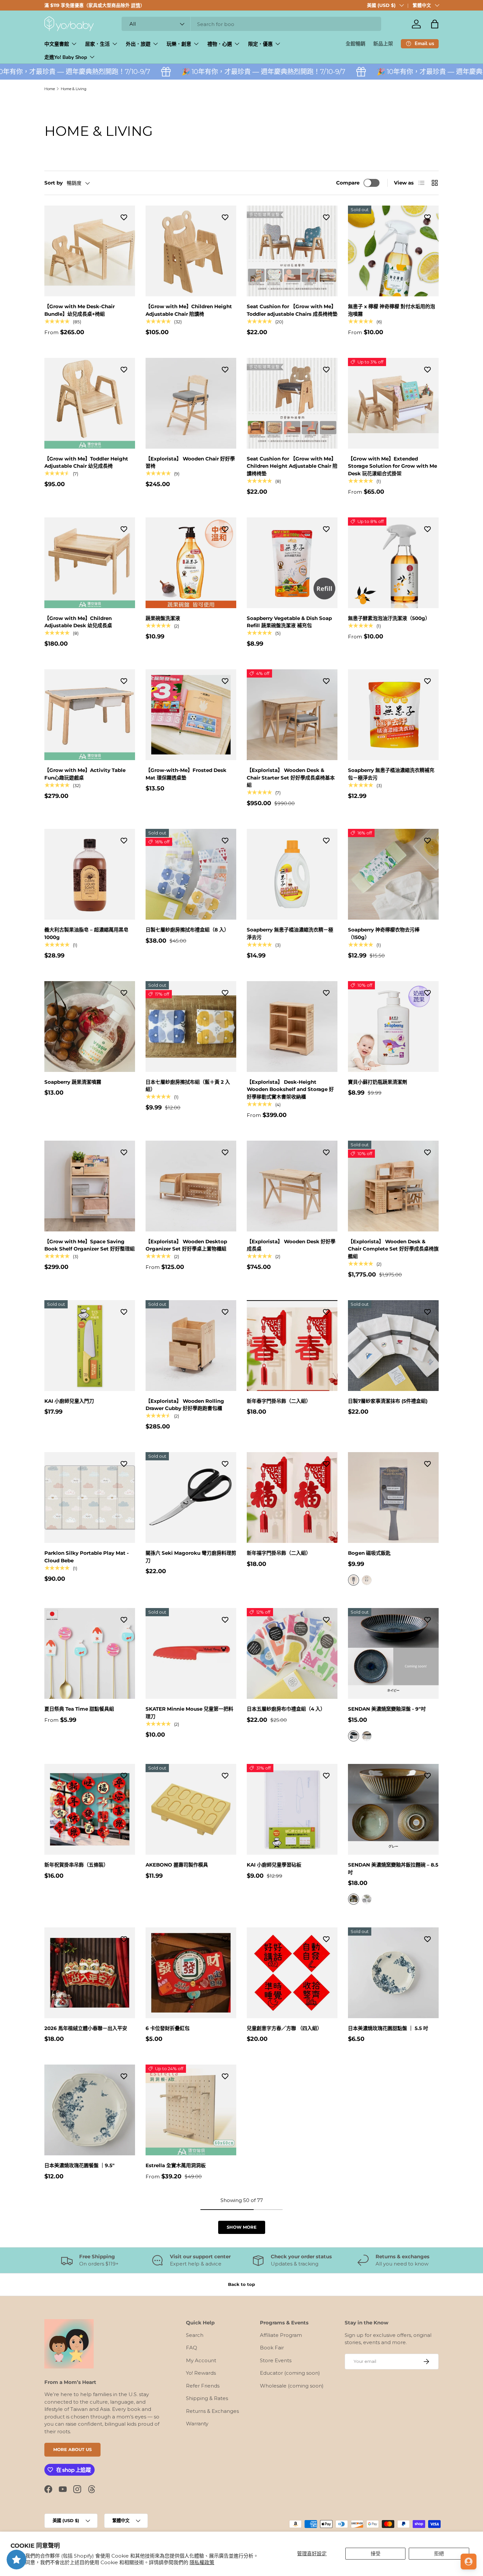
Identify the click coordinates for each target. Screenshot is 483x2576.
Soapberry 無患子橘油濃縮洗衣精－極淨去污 (290, 933)
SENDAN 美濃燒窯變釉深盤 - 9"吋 (387, 1709)
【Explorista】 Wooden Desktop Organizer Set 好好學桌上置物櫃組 (186, 1245)
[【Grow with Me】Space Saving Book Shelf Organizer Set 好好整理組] (90, 1186)
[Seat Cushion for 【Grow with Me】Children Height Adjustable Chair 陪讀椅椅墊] (292, 403)
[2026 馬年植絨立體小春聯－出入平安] (90, 1973)
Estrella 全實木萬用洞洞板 (176, 2165)
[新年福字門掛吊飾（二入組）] (292, 1498)
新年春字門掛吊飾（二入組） (279, 1401)
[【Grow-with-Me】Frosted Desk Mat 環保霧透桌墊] (191, 715)
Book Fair (272, 2348)
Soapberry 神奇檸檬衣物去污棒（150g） (384, 933)
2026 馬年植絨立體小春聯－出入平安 (86, 2028)
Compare (348, 183)
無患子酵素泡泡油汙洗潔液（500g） (389, 618)
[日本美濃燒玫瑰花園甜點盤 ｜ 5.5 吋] (393, 1973)
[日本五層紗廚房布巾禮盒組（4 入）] (292, 1653)
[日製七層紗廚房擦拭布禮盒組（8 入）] (191, 874)
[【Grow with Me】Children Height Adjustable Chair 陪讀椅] (191, 251)
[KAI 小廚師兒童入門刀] (90, 1346)
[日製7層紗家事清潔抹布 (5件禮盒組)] (393, 1346)
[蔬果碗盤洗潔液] (191, 563)
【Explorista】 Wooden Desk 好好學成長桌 (291, 1245)
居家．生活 (97, 44)
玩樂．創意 (179, 44)
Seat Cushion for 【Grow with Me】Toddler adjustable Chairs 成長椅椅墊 (292, 310)
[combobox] (251, 24)
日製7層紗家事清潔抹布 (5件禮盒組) (388, 1401)
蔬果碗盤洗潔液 (163, 618)
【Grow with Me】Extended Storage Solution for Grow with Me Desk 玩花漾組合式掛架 (392, 466)
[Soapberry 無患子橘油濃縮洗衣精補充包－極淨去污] (393, 715)
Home (50, 89)
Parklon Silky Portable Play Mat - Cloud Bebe (87, 1557)
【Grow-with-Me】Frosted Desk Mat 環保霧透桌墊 (186, 774)
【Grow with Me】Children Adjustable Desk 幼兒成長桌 (78, 622)
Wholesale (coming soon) (292, 2386)
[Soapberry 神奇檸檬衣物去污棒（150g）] (393, 874)
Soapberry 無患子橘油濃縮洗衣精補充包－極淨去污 (391, 774)
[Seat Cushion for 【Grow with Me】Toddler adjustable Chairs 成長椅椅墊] (292, 251)
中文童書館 (57, 44)
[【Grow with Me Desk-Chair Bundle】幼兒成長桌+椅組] (90, 251)
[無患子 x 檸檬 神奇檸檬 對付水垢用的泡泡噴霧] (393, 251)
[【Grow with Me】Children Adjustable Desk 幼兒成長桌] (90, 563)
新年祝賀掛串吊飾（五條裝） (76, 1865)
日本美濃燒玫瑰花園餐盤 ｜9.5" (80, 2165)
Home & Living (74, 89)
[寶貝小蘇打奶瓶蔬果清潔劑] (393, 1027)
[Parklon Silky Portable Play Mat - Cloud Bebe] (90, 1498)
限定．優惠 (260, 44)
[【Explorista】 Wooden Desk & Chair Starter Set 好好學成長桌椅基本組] (292, 715)
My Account (201, 2360)
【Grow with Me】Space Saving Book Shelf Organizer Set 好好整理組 (90, 1245)
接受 (376, 2553)
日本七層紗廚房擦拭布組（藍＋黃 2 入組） (188, 1086)
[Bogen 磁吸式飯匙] (393, 1498)
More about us (72, 2449)
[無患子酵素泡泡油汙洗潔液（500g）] (393, 563)
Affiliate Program (281, 2335)
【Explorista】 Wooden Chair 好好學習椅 (190, 462)
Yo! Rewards (201, 2373)
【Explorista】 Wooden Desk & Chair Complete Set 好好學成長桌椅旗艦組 (393, 1249)
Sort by (54, 183)
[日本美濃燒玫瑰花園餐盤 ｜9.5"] (90, 2110)
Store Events (276, 2360)
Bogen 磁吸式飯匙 (369, 1553)
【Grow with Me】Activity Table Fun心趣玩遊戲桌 (85, 774)
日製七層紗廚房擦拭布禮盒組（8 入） (187, 930)
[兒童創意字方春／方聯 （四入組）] (292, 1973)
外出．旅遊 (138, 44)
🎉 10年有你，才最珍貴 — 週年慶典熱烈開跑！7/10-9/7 (216, 72)
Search (195, 2335)
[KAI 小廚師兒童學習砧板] (292, 1809)
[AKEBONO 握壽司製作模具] (191, 1809)
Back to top (241, 2284)
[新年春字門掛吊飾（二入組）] (292, 1346)
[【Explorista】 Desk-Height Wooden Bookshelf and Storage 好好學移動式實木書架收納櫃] (292, 1027)
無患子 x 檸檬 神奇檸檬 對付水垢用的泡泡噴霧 (391, 310)
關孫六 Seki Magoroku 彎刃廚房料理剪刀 (191, 1557)
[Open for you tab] (469, 2562)
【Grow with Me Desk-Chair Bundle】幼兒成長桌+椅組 (80, 310)
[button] (435, 24)
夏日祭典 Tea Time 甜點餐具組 (79, 1709)
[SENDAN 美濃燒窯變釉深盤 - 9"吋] (393, 1653)
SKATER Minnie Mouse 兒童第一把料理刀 (189, 1713)
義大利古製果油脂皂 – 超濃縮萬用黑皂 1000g (86, 933)
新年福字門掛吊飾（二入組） (279, 1553)
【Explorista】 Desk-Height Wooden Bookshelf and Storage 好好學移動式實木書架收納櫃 (290, 1089)
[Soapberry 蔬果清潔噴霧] (90, 1027)
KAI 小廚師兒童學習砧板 (274, 1865)
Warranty (197, 2424)
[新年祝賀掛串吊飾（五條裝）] (90, 1809)
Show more (242, 2227)
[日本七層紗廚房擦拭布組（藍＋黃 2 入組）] (191, 1027)
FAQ (192, 2348)
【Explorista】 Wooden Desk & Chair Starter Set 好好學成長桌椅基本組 (291, 778)
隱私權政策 (202, 2562)
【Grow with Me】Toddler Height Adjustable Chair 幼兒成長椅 (86, 462)
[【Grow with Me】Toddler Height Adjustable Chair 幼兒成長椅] (90, 403)
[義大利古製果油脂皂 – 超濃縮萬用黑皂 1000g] (90, 874)
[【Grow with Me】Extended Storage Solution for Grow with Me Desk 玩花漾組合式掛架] (393, 403)
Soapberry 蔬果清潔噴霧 (73, 1082)
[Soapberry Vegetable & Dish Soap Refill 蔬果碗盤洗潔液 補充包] (292, 563)
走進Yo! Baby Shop (66, 57)
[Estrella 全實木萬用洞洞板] (191, 2110)
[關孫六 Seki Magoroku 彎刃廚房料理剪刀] (191, 1498)
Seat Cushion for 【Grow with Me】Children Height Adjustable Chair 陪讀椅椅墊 (292, 466)
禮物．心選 (220, 44)
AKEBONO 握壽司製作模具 (177, 1865)
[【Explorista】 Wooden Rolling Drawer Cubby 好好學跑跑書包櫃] (191, 1346)
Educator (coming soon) (290, 2373)
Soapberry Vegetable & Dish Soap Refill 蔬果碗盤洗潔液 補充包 (289, 622)
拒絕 (439, 2553)
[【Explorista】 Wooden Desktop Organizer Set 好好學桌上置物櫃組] (191, 1186)
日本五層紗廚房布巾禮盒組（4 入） (286, 1709)
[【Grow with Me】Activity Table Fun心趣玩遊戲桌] (90, 715)
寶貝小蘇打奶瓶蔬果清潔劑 (378, 1082)
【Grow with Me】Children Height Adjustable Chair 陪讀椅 (189, 310)
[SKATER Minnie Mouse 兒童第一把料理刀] (191, 1653)
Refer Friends (203, 2386)
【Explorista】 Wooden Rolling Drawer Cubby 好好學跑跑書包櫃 (185, 1405)
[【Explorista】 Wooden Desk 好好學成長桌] (292, 1186)
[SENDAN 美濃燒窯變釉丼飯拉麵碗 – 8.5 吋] (393, 1809)
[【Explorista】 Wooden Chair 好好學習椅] (191, 403)
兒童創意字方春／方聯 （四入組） (284, 2028)
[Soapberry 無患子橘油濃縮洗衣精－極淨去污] (292, 874)
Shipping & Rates (207, 2398)
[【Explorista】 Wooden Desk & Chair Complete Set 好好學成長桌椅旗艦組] (393, 1186)
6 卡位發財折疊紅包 (168, 2028)
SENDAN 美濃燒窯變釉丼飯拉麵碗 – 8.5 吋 (393, 1869)
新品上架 (383, 44)
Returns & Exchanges (212, 2411)
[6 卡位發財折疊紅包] (191, 1973)
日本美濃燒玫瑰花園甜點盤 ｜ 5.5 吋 (388, 2028)
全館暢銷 (356, 44)
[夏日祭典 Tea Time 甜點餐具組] (90, 1653)
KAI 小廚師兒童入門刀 (69, 1401)
